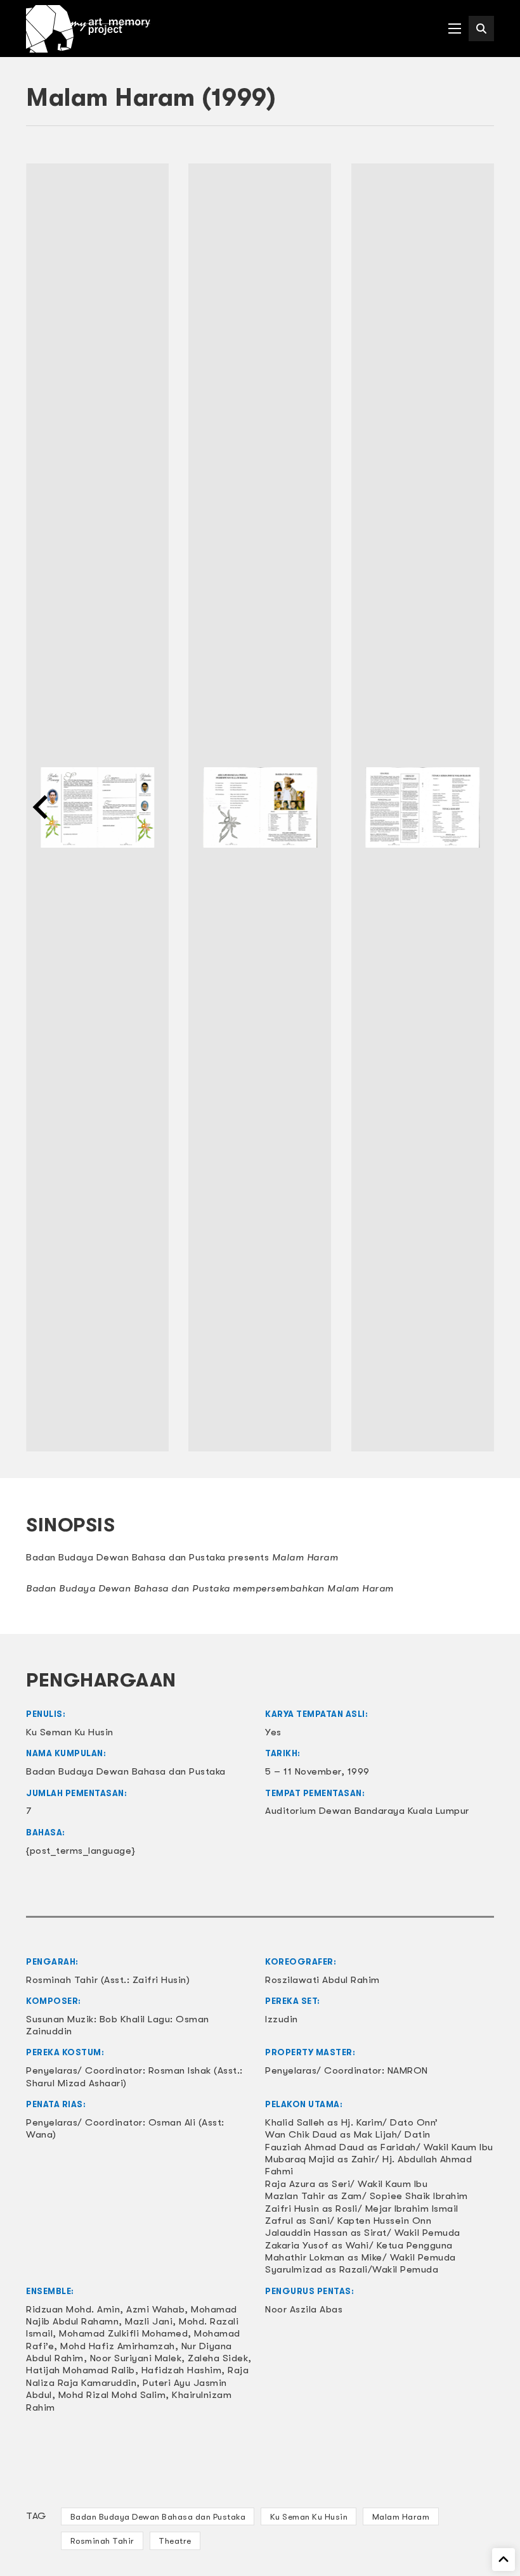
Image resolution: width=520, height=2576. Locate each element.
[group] (97, 807)
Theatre (175, 2541)
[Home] (88, 29)
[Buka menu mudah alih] (455, 29)
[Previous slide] (42, 807)
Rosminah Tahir (102, 2541)
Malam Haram (401, 2517)
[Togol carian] (481, 29)
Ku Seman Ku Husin (309, 2517)
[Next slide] (478, 807)
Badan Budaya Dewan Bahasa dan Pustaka (158, 2517)
